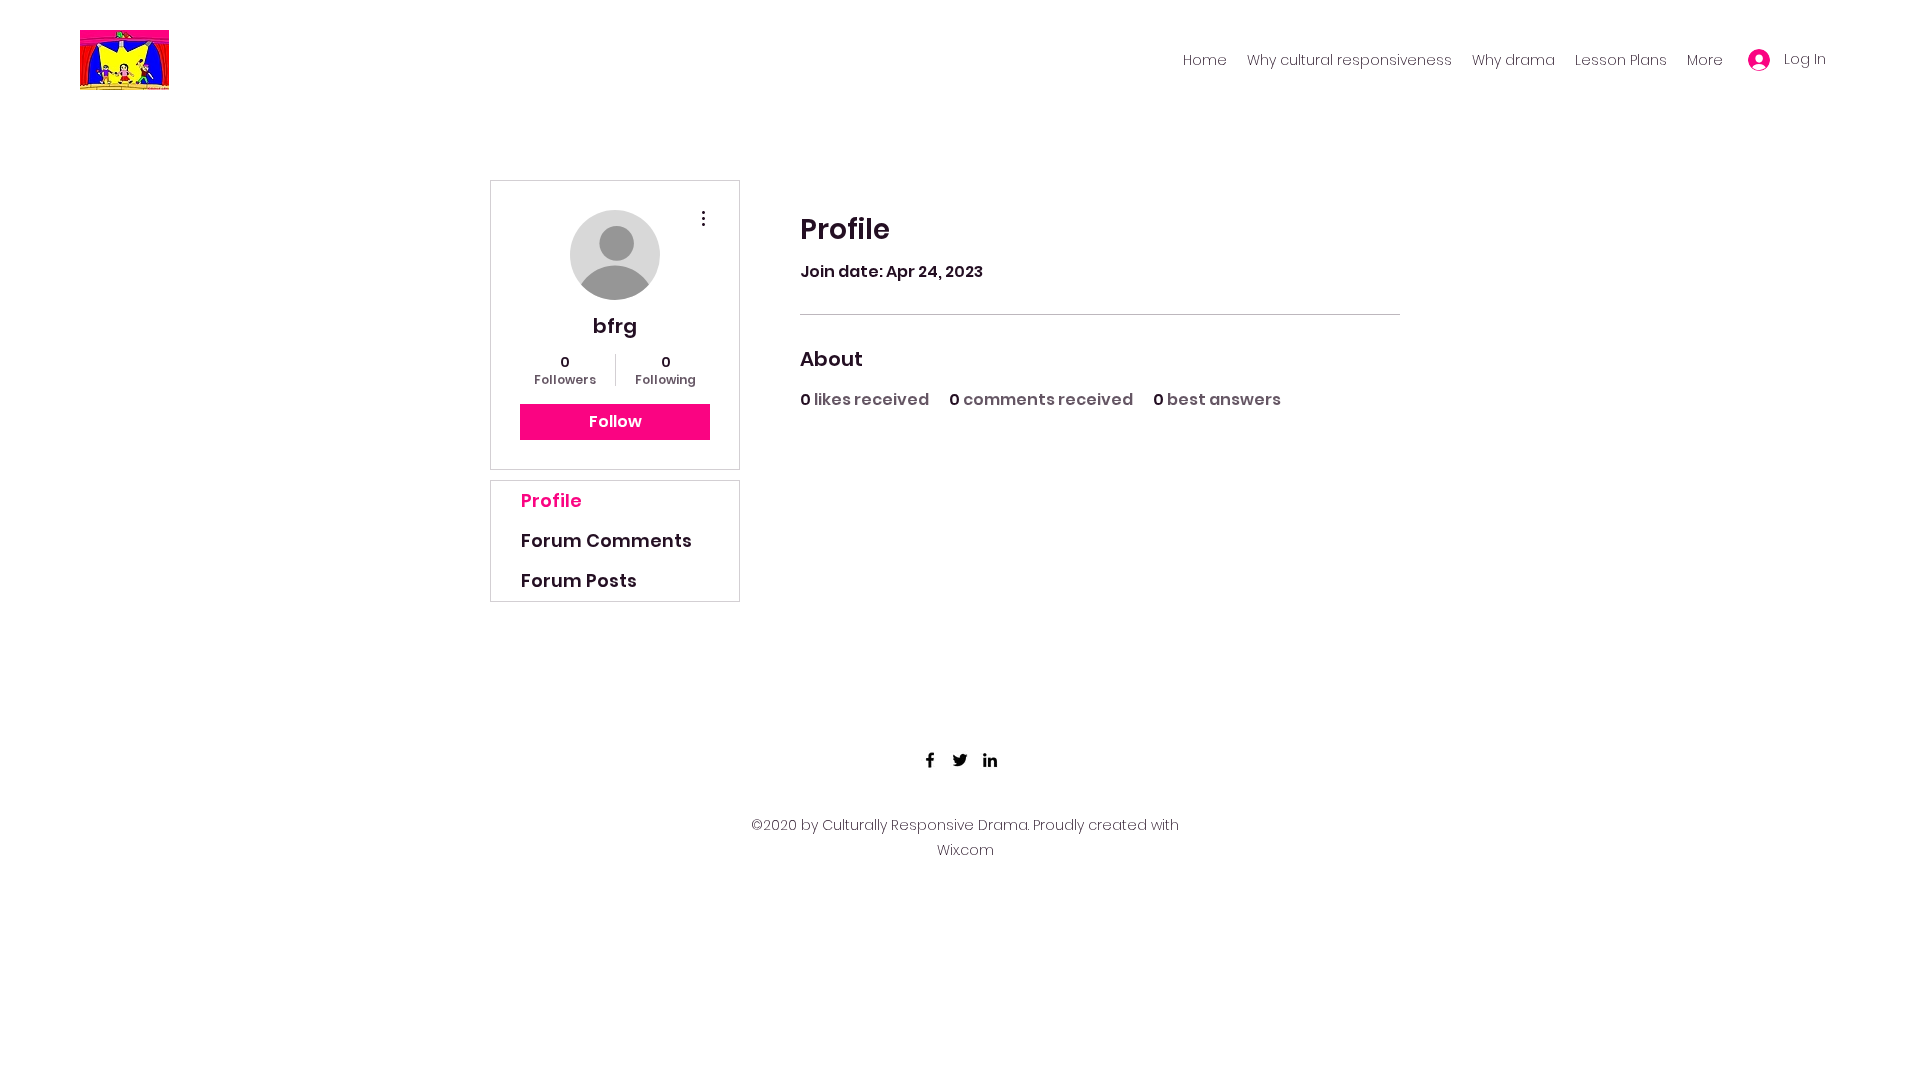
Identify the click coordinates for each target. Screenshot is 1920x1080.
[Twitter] (960, 760)
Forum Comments (606, 540)
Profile (551, 500)
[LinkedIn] (990, 760)
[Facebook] (930, 760)
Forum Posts (579, 580)
